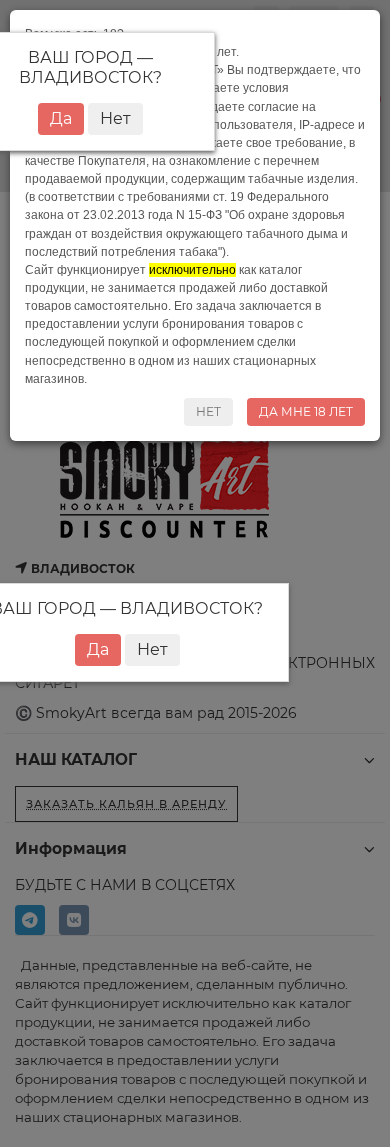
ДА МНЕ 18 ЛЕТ (306, 411)
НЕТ (208, 411)
